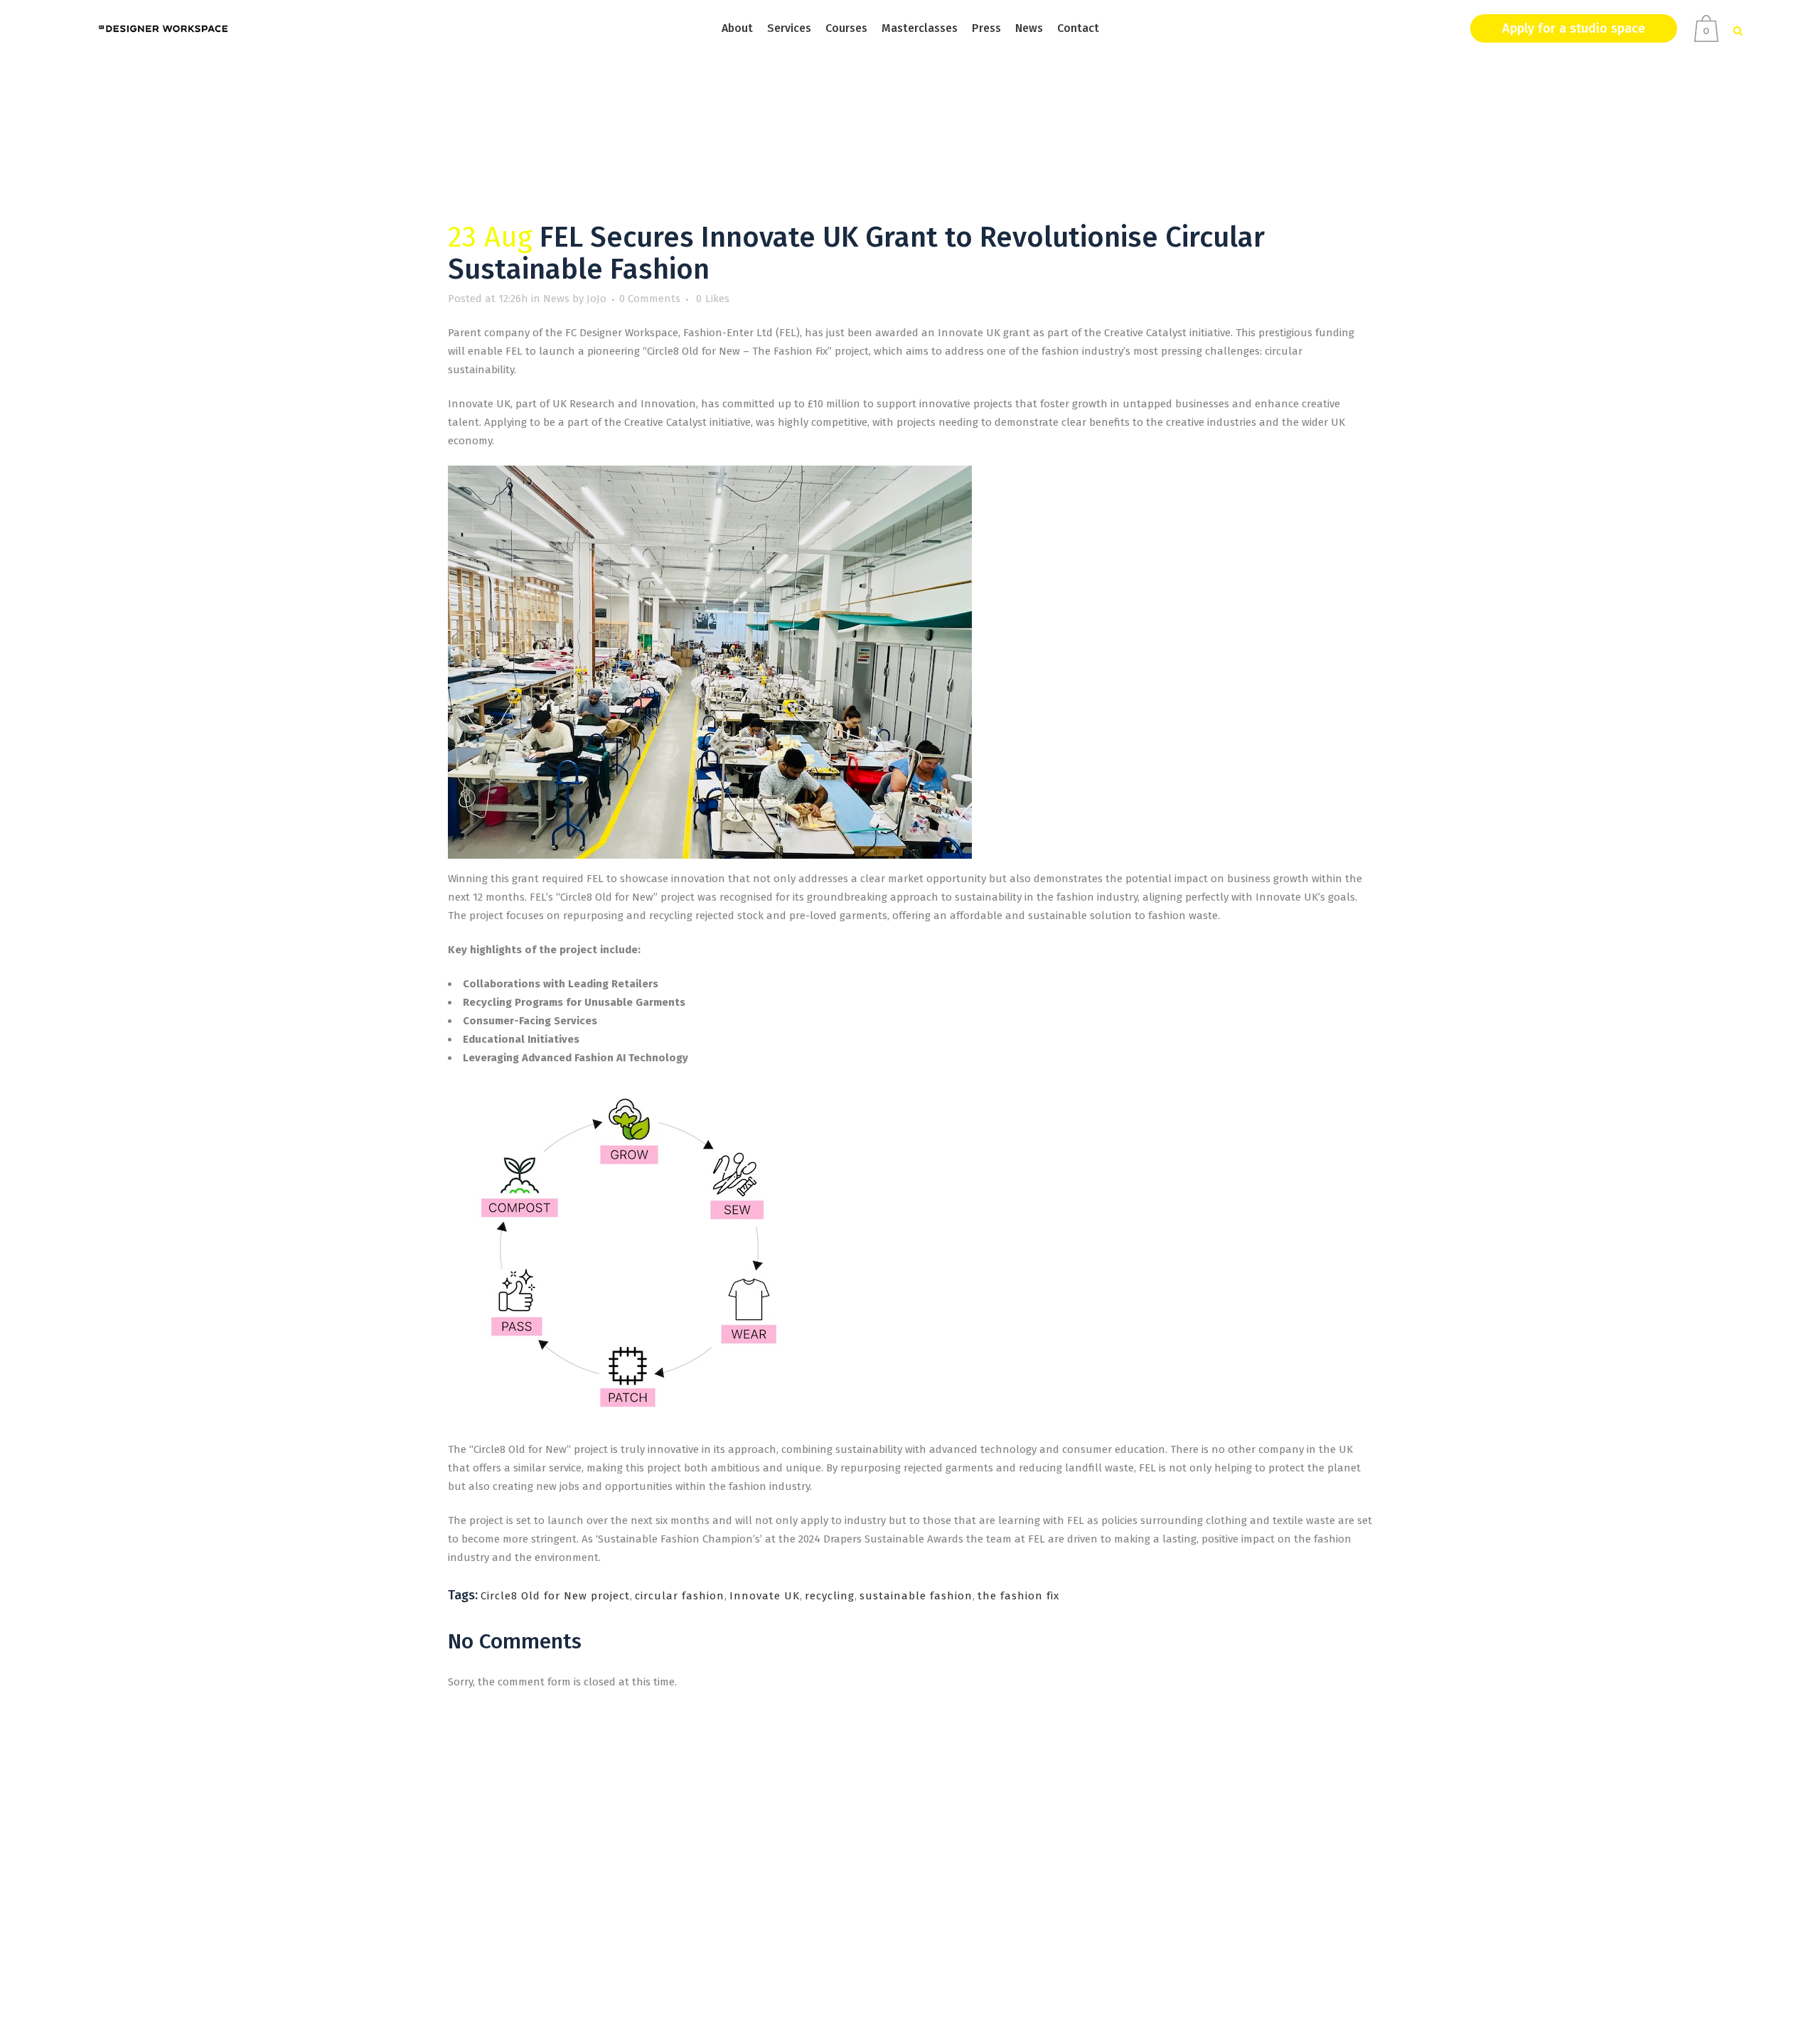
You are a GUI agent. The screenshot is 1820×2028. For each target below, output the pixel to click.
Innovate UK (765, 1596)
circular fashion (680, 1596)
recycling (830, 1596)
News (556, 299)
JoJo (596, 299)
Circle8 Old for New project (555, 1596)
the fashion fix (1018, 1596)
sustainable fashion (916, 1596)
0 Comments (650, 299)
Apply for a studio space (1574, 28)
